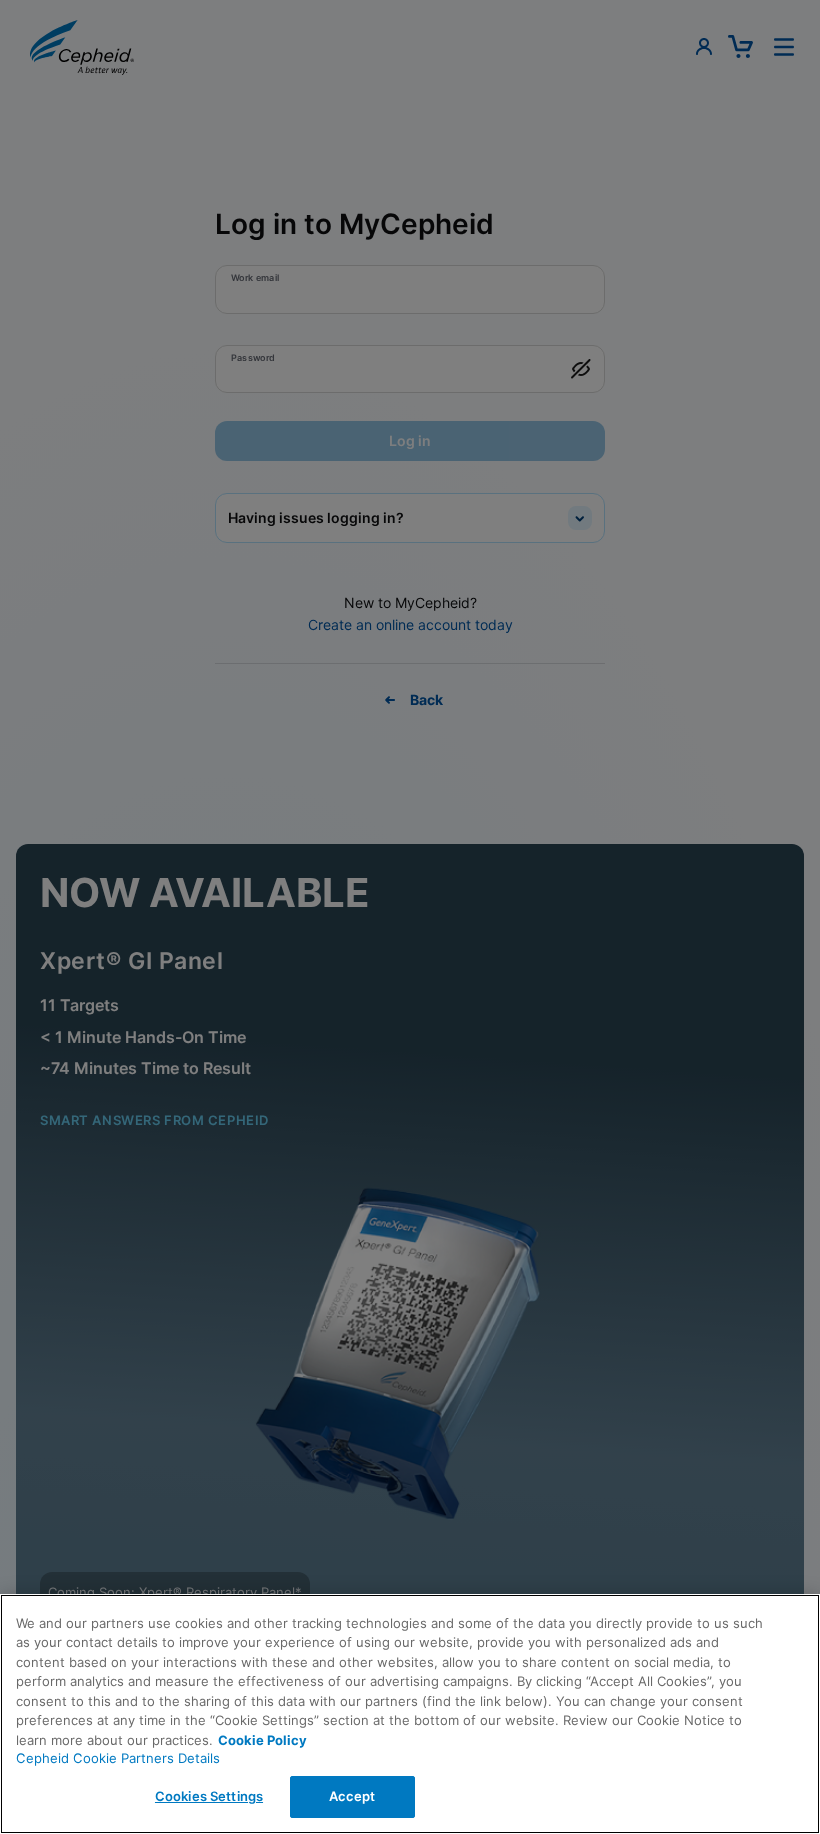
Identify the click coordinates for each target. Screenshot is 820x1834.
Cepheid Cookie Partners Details (118, 1758)
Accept (352, 1796)
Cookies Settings (209, 1796)
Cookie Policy (262, 1740)
